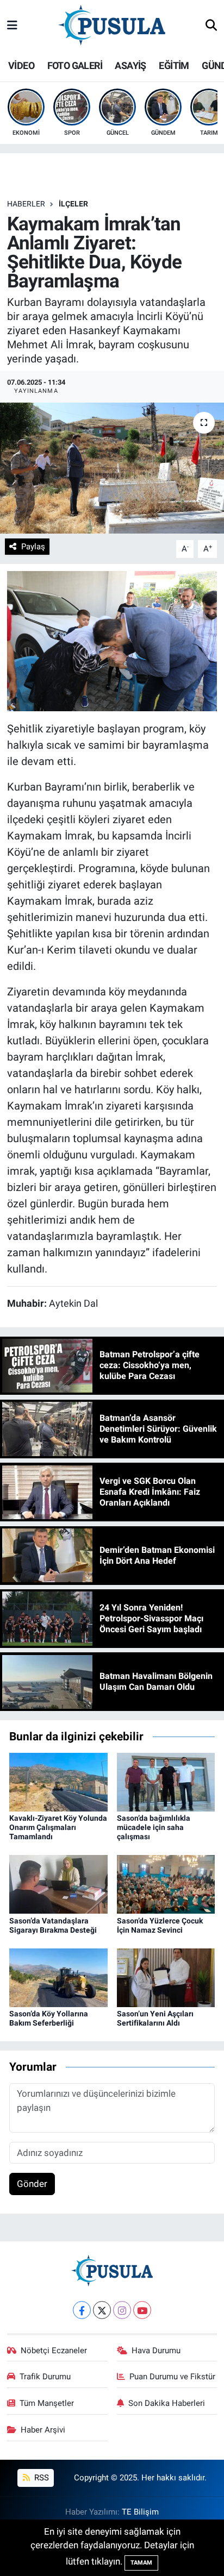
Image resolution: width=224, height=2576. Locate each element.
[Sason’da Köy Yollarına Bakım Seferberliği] (58, 1977)
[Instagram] (122, 2310)
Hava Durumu (156, 2351)
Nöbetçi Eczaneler (54, 2351)
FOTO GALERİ (75, 65)
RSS (41, 2478)
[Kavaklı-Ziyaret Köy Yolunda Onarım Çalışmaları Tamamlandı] (58, 1781)
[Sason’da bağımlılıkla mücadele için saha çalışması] (166, 1781)
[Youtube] (142, 2310)
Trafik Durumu (45, 2377)
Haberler (26, 204)
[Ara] (211, 26)
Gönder (32, 2184)
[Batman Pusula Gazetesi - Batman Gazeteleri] (112, 25)
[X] (102, 2310)
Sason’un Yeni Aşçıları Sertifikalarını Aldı (155, 2018)
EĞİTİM (174, 65)
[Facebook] (82, 2310)
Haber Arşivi (43, 2430)
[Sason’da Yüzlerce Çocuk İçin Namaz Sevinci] (166, 1884)
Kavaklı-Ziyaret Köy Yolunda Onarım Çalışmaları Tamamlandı (58, 1827)
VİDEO (21, 65)
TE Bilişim (140, 2512)
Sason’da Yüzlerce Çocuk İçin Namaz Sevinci (160, 1925)
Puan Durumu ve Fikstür (172, 2377)
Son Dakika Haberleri (167, 2403)
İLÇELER (73, 204)
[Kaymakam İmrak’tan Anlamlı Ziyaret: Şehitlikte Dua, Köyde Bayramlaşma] (112, 468)
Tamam (141, 2563)
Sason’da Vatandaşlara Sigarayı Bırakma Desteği (53, 1925)
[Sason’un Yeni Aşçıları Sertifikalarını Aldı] (166, 1977)
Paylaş (33, 547)
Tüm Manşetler (47, 2403)
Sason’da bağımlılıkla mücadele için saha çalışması (154, 1827)
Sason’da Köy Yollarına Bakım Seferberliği (49, 2018)
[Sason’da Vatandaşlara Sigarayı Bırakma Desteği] (58, 1884)
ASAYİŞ (130, 65)
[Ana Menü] (12, 26)
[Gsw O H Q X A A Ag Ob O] (112, 640)
